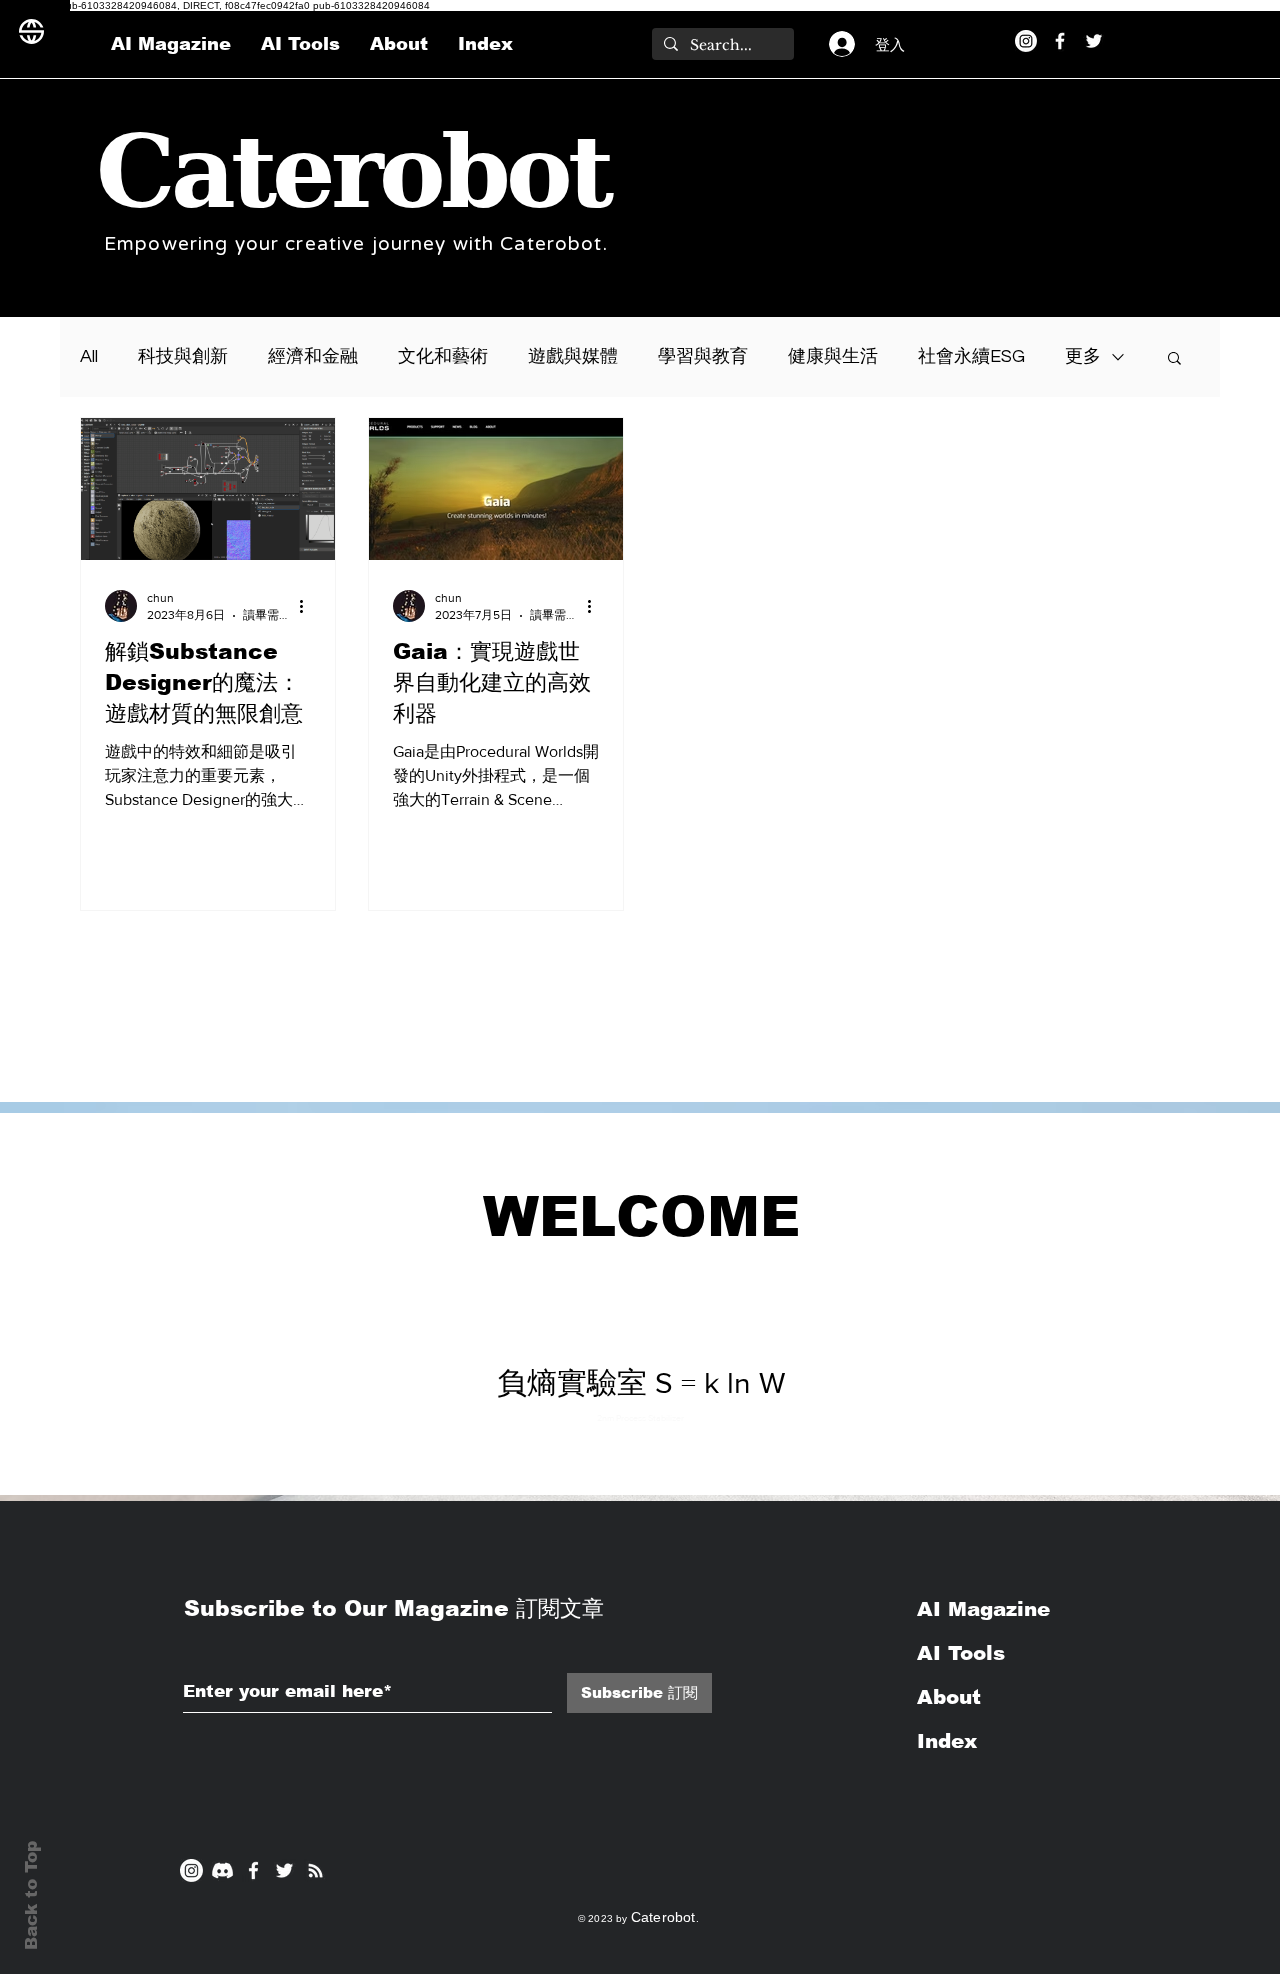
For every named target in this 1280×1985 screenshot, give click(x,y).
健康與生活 (833, 356)
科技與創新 (183, 356)
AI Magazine (987, 1609)
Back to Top (31, 1895)
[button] (1174, 359)
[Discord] (222, 1870)
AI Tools (961, 1653)
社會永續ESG (971, 356)
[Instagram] (1026, 41)
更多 (1083, 356)
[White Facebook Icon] (253, 1870)
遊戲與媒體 (573, 356)
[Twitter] (1094, 41)
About (949, 1697)
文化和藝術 (443, 356)
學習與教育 (703, 356)
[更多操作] (308, 606)
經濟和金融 (313, 356)
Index (947, 1741)
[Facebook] (1060, 41)
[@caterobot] (284, 1870)
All (89, 356)
